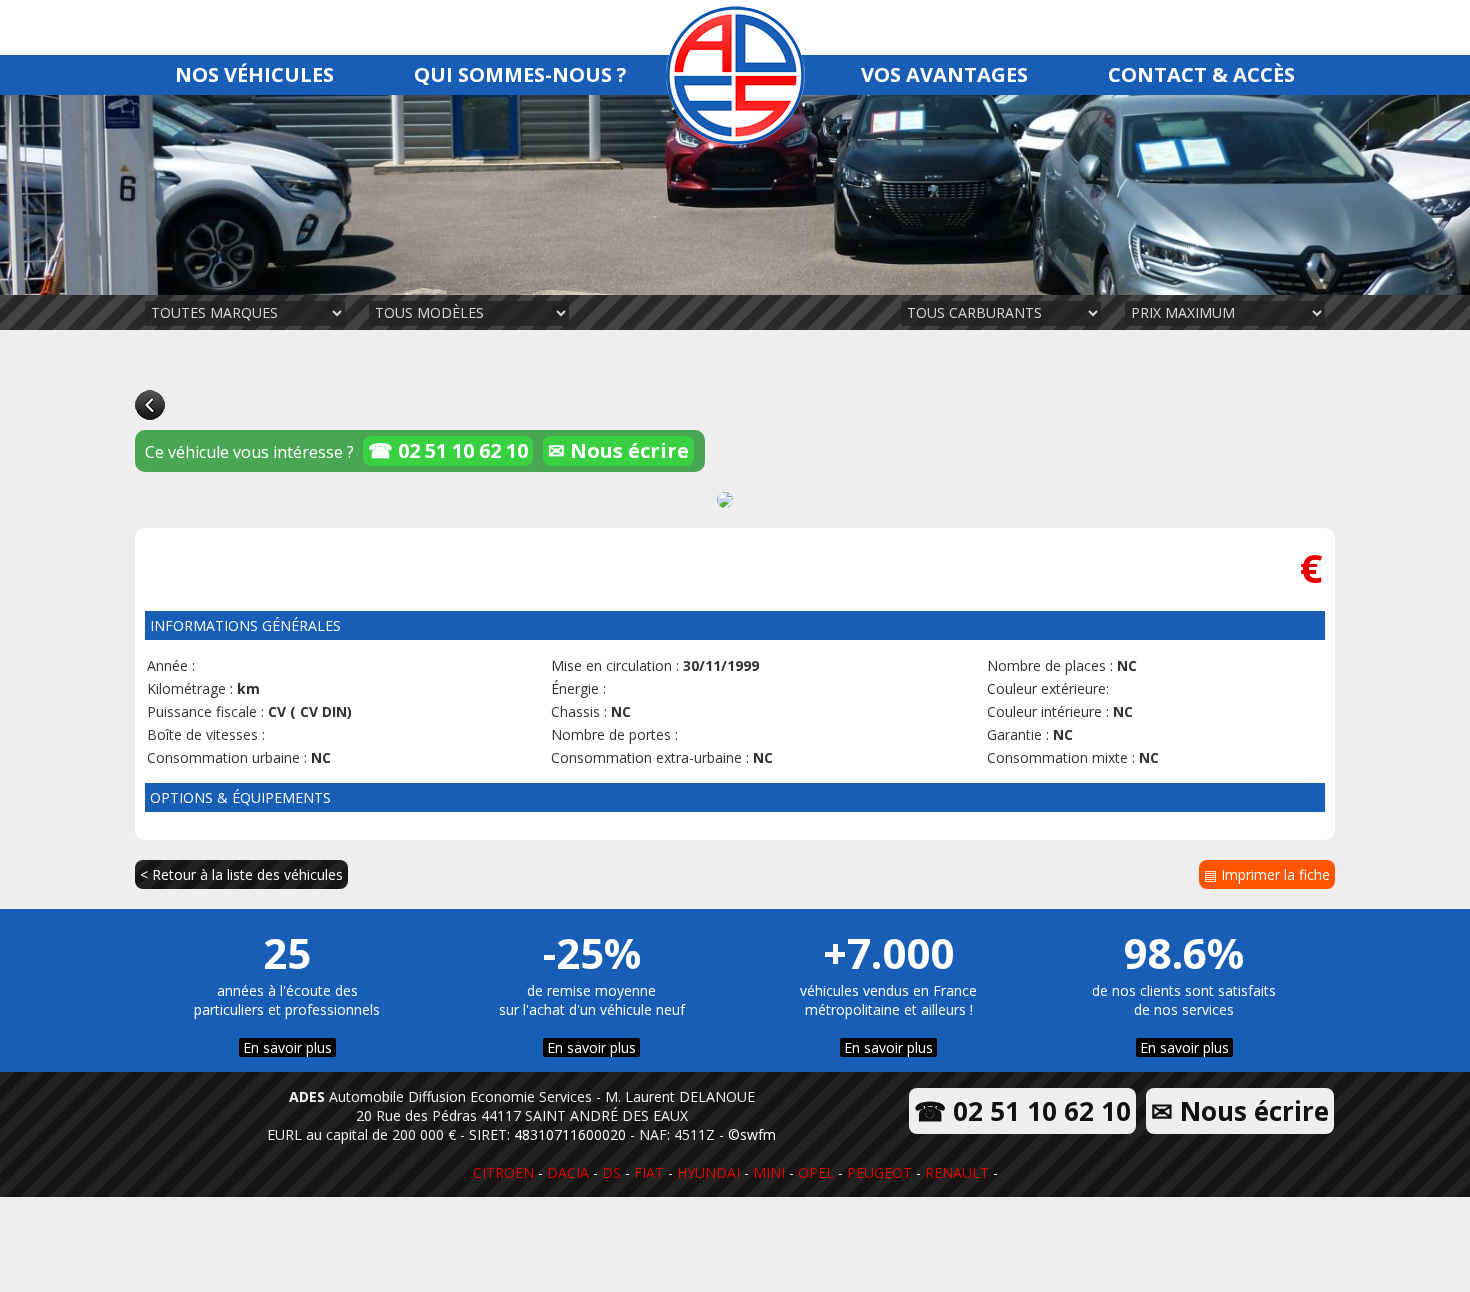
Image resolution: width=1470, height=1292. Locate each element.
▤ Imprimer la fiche (1267, 874)
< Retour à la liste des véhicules (241, 874)
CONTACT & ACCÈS (1201, 74)
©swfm (752, 1134)
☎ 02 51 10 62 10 (448, 450)
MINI (769, 1172)
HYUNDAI (708, 1172)
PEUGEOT (879, 1172)
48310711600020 (570, 1134)
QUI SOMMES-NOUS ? (520, 74)
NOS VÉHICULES (254, 74)
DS (611, 1172)
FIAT (649, 1172)
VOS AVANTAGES (944, 74)
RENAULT (957, 1172)
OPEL (816, 1172)
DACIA (568, 1172)
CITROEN (503, 1172)
